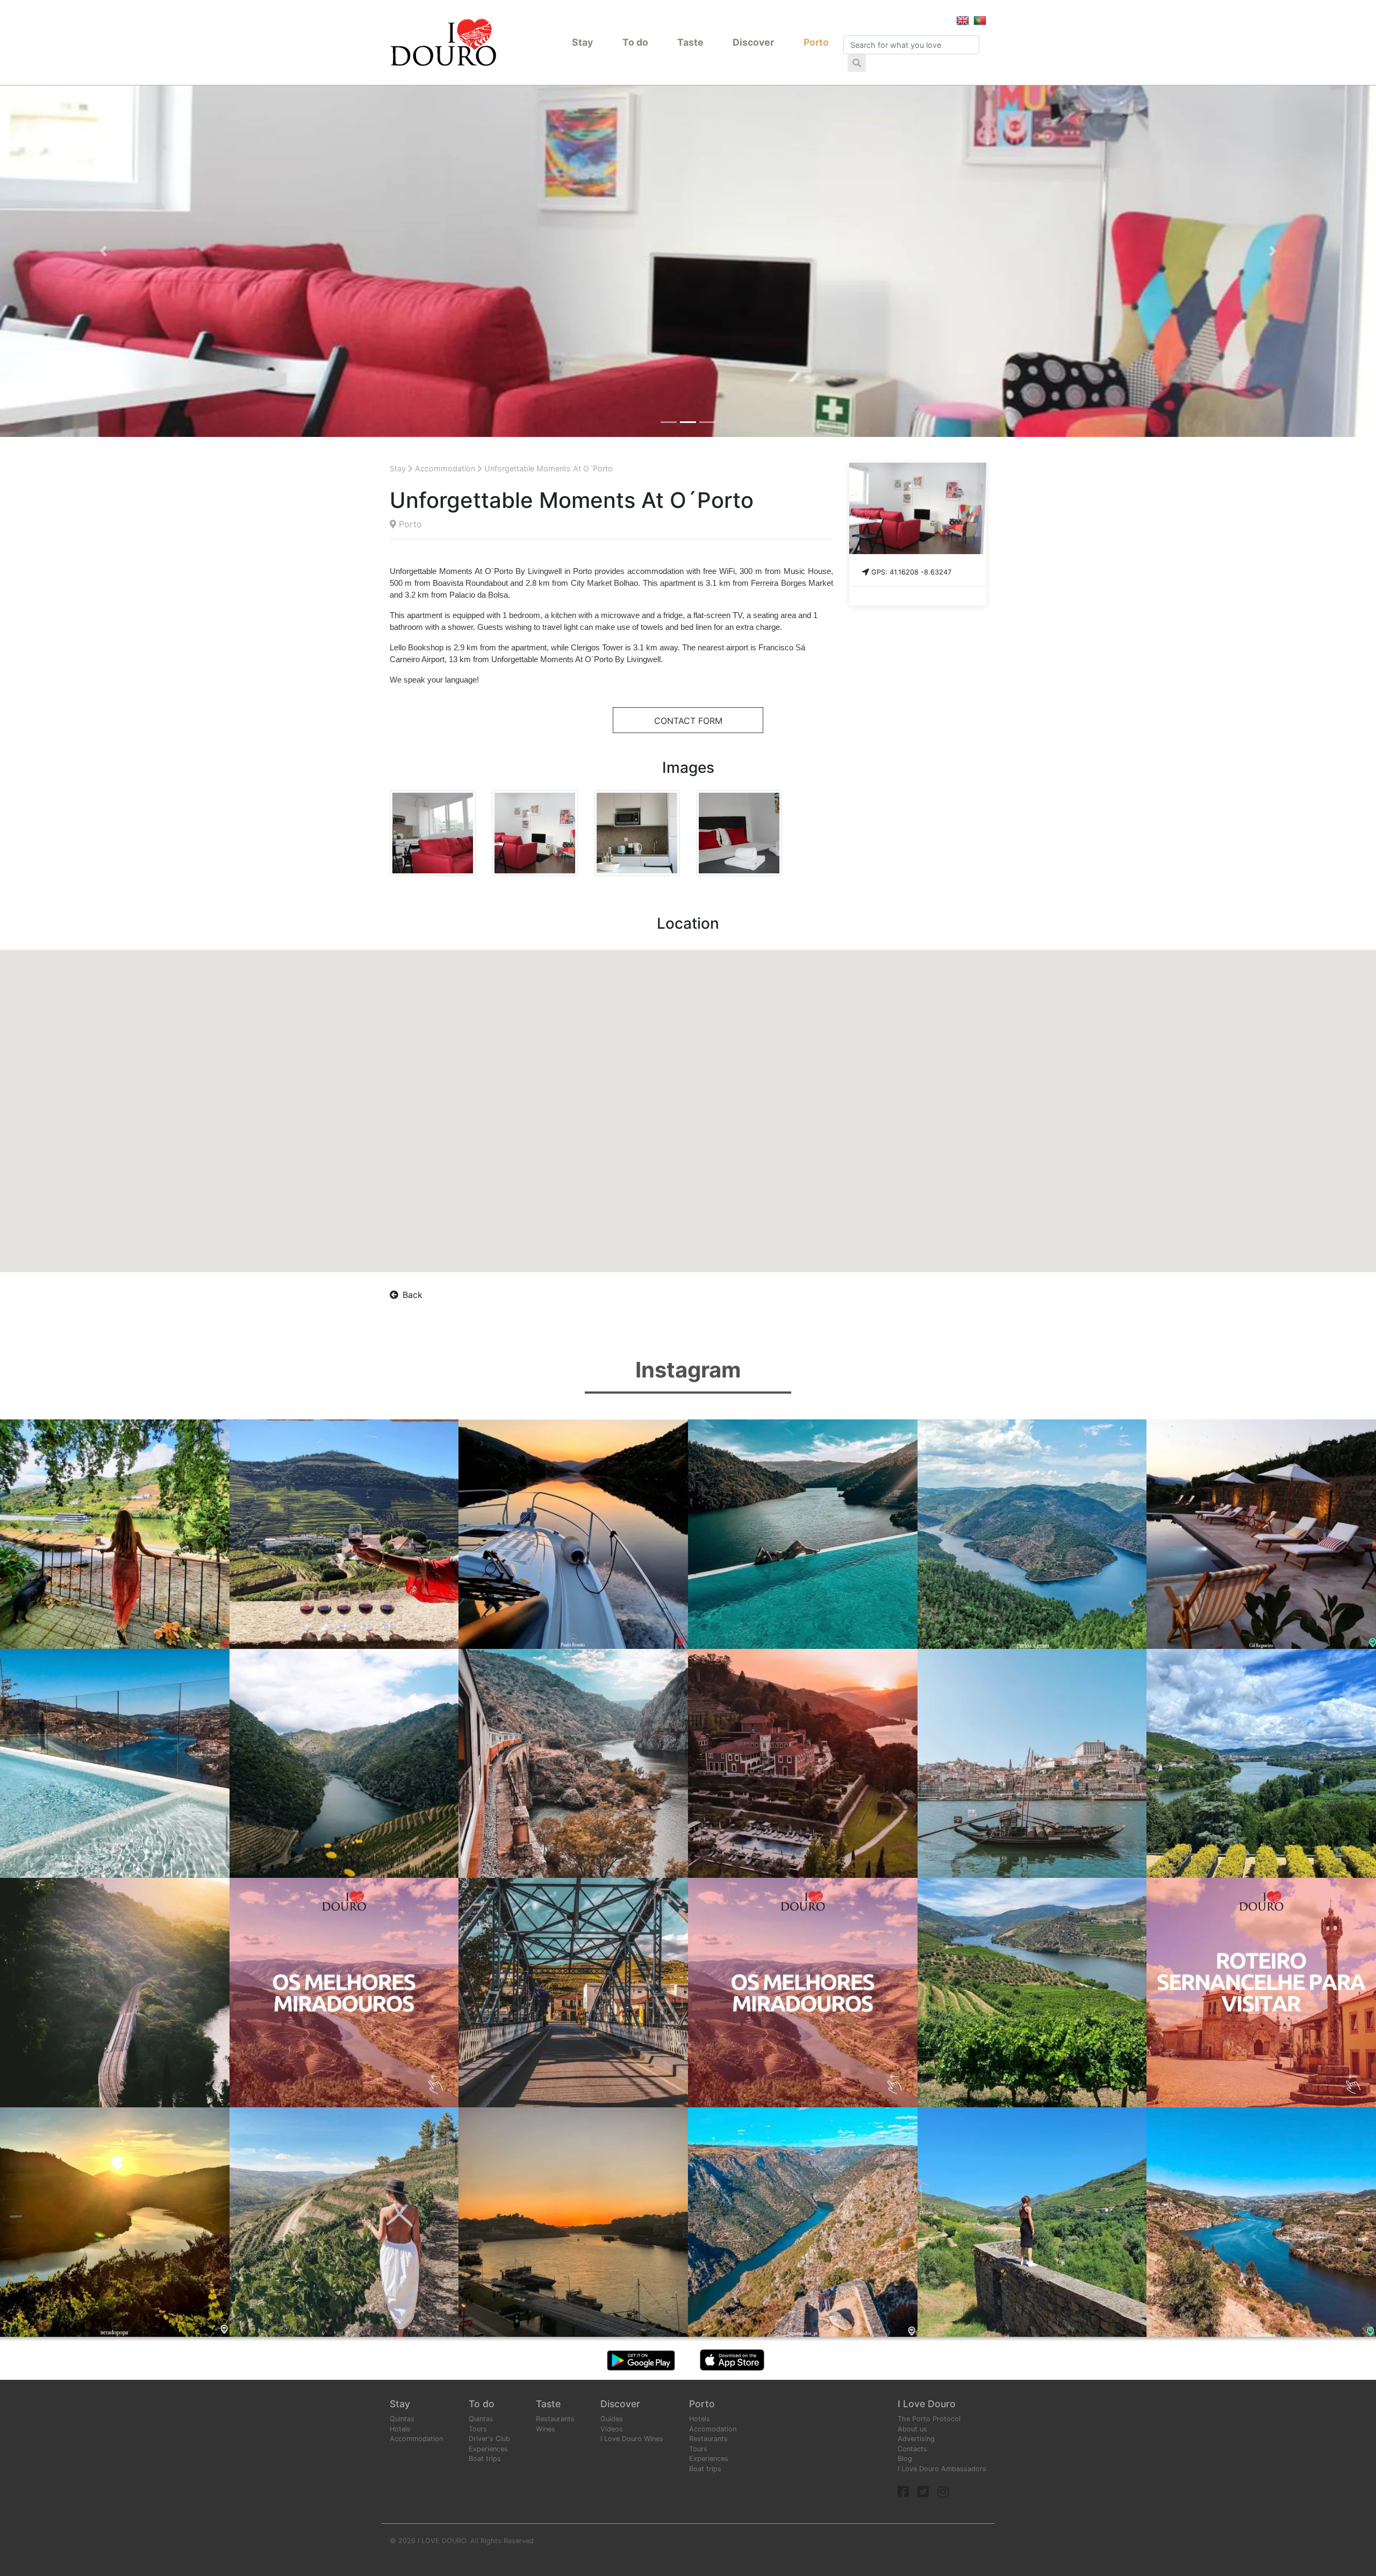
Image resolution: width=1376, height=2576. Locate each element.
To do (635, 42)
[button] (103, 251)
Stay (582, 42)
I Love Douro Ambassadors (942, 2469)
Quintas (402, 2419)
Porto (816, 42)
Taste (690, 42)
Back (413, 1295)
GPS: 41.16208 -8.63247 (911, 572)
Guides (612, 2419)
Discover (753, 42)
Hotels (400, 2429)
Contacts (912, 2449)
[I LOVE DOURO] (443, 42)
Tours (478, 2429)
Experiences (488, 2449)
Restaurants (555, 2419)
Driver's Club (489, 2439)
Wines (546, 2429)
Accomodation (713, 2429)
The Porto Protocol (929, 2419)
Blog (905, 2459)
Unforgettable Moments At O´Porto (549, 468)
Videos (612, 2429)
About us (912, 2429)
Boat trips (485, 2459)
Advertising (916, 2439)
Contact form (688, 721)
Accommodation (445, 468)
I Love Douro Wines (632, 2439)
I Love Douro (927, 2404)
